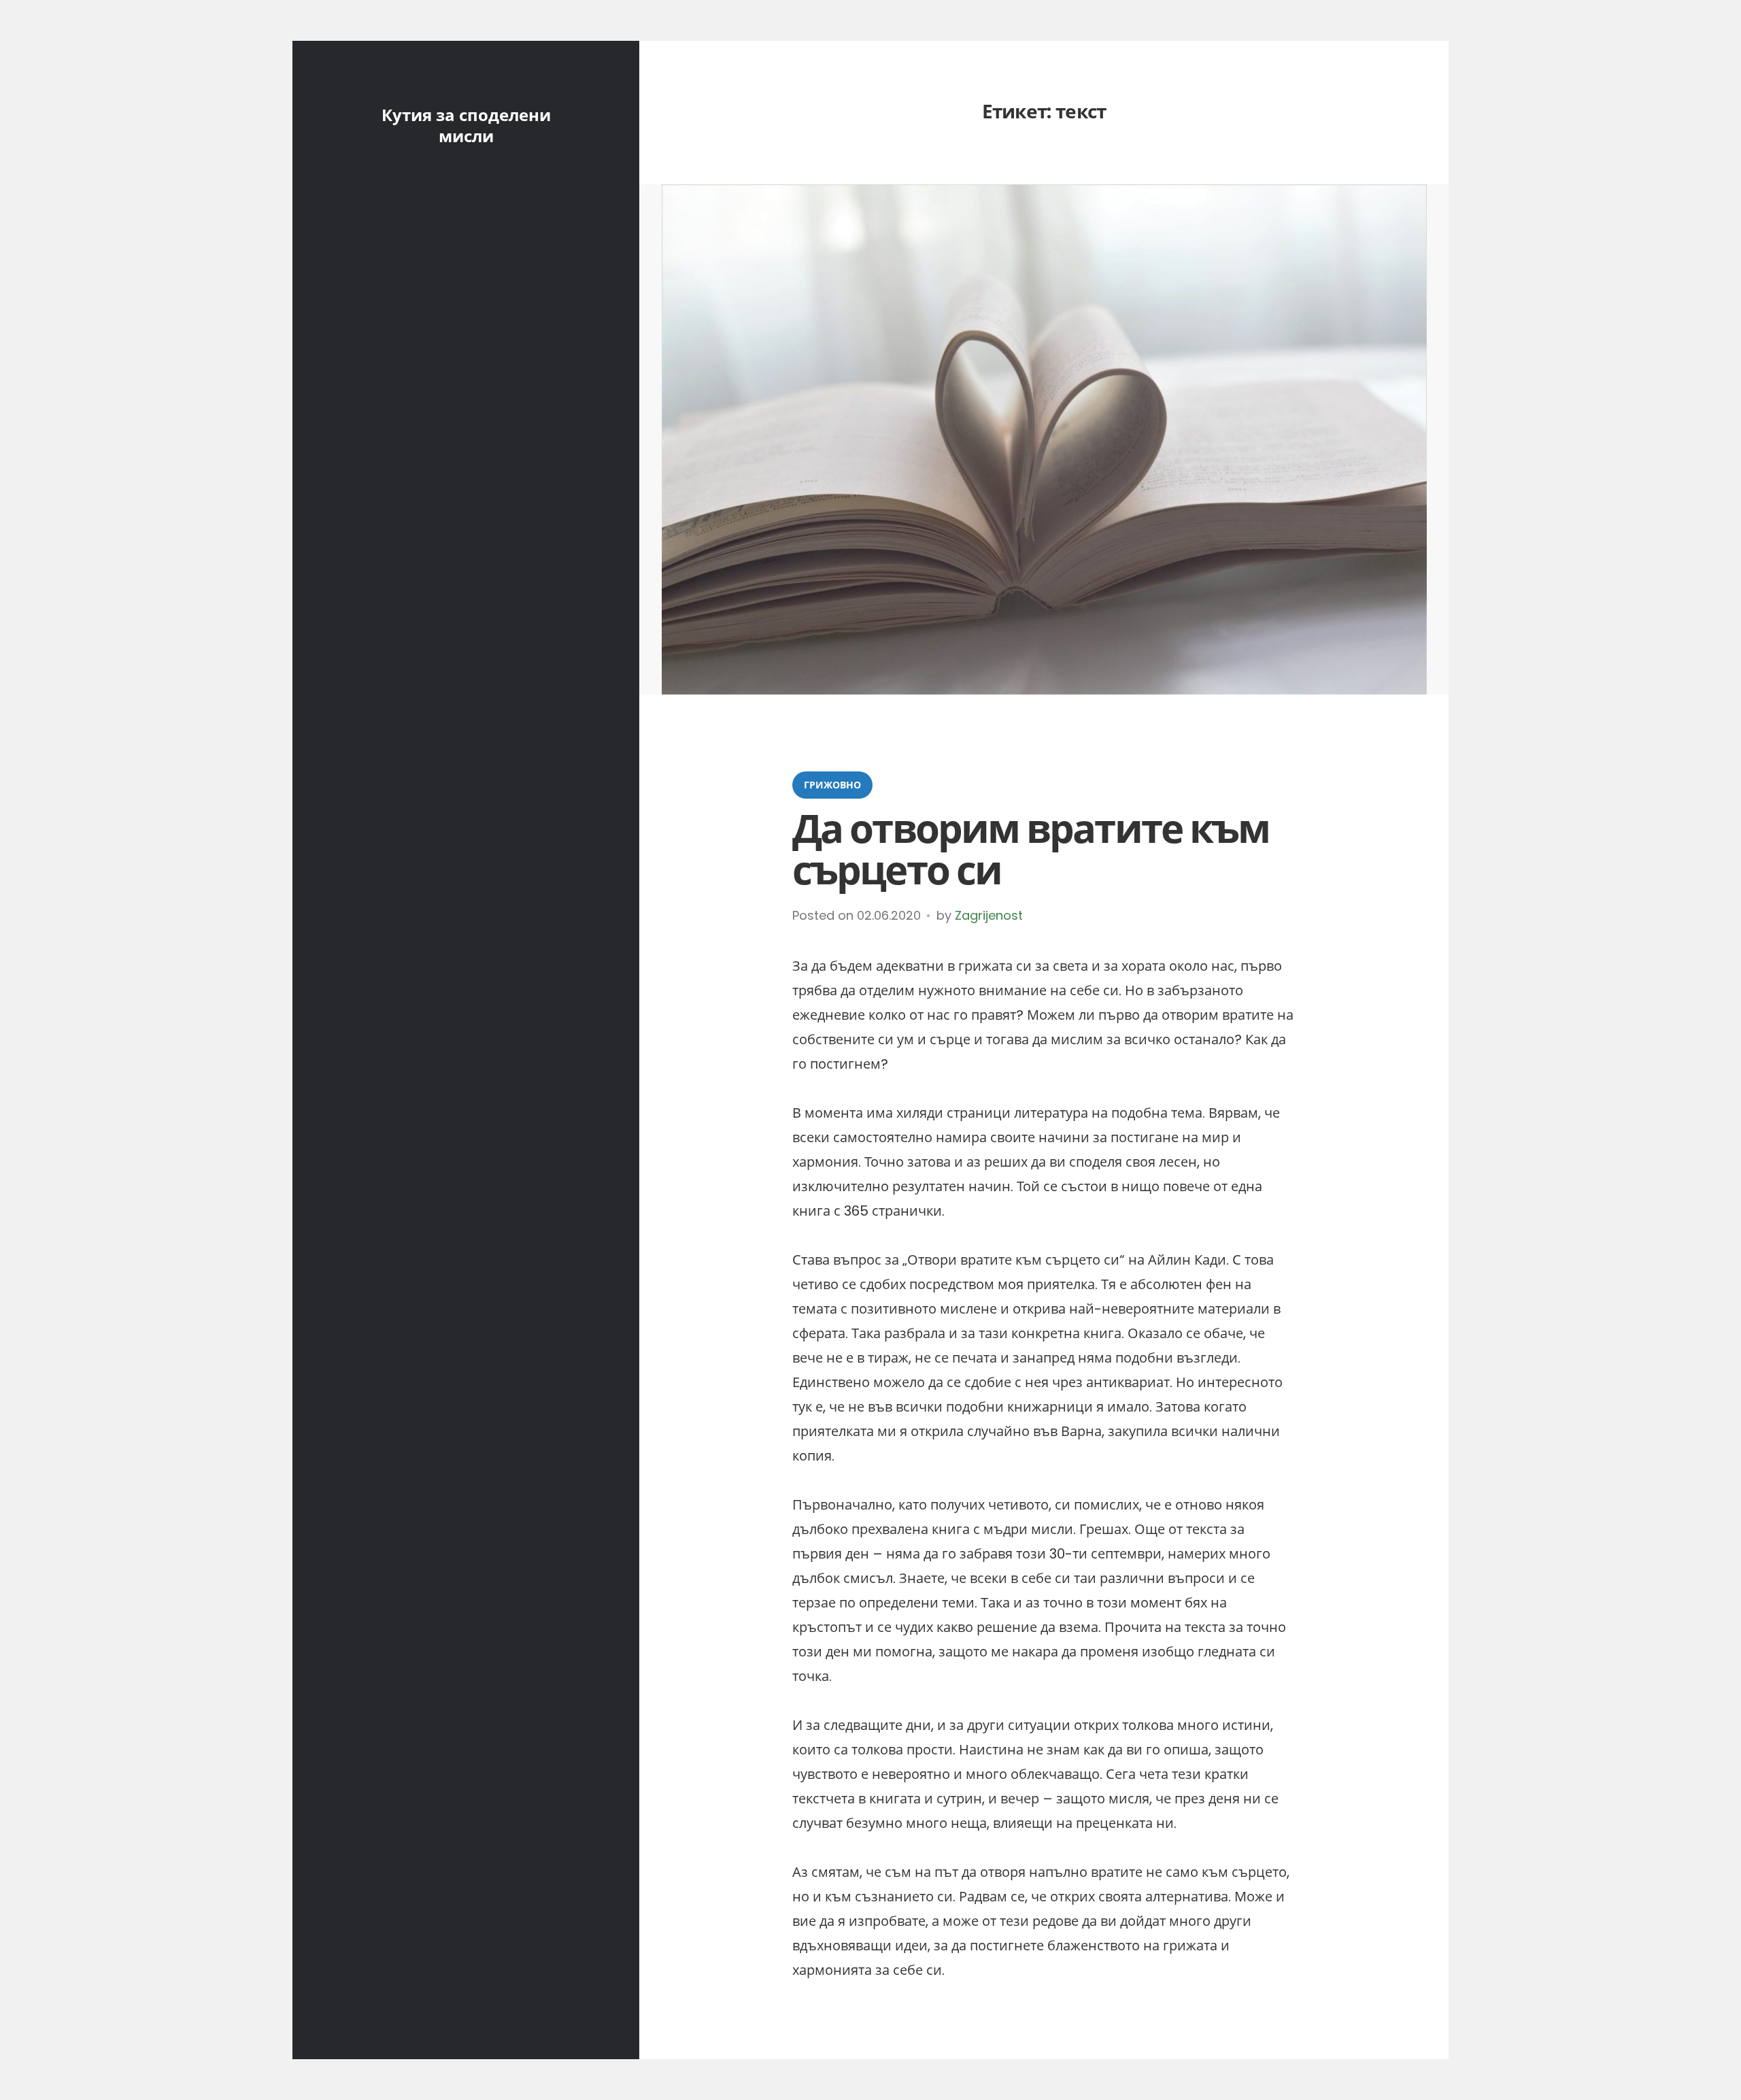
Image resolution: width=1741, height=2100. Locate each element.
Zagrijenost (989, 915)
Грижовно (832, 785)
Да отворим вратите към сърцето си (1031, 850)
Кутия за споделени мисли (466, 126)
